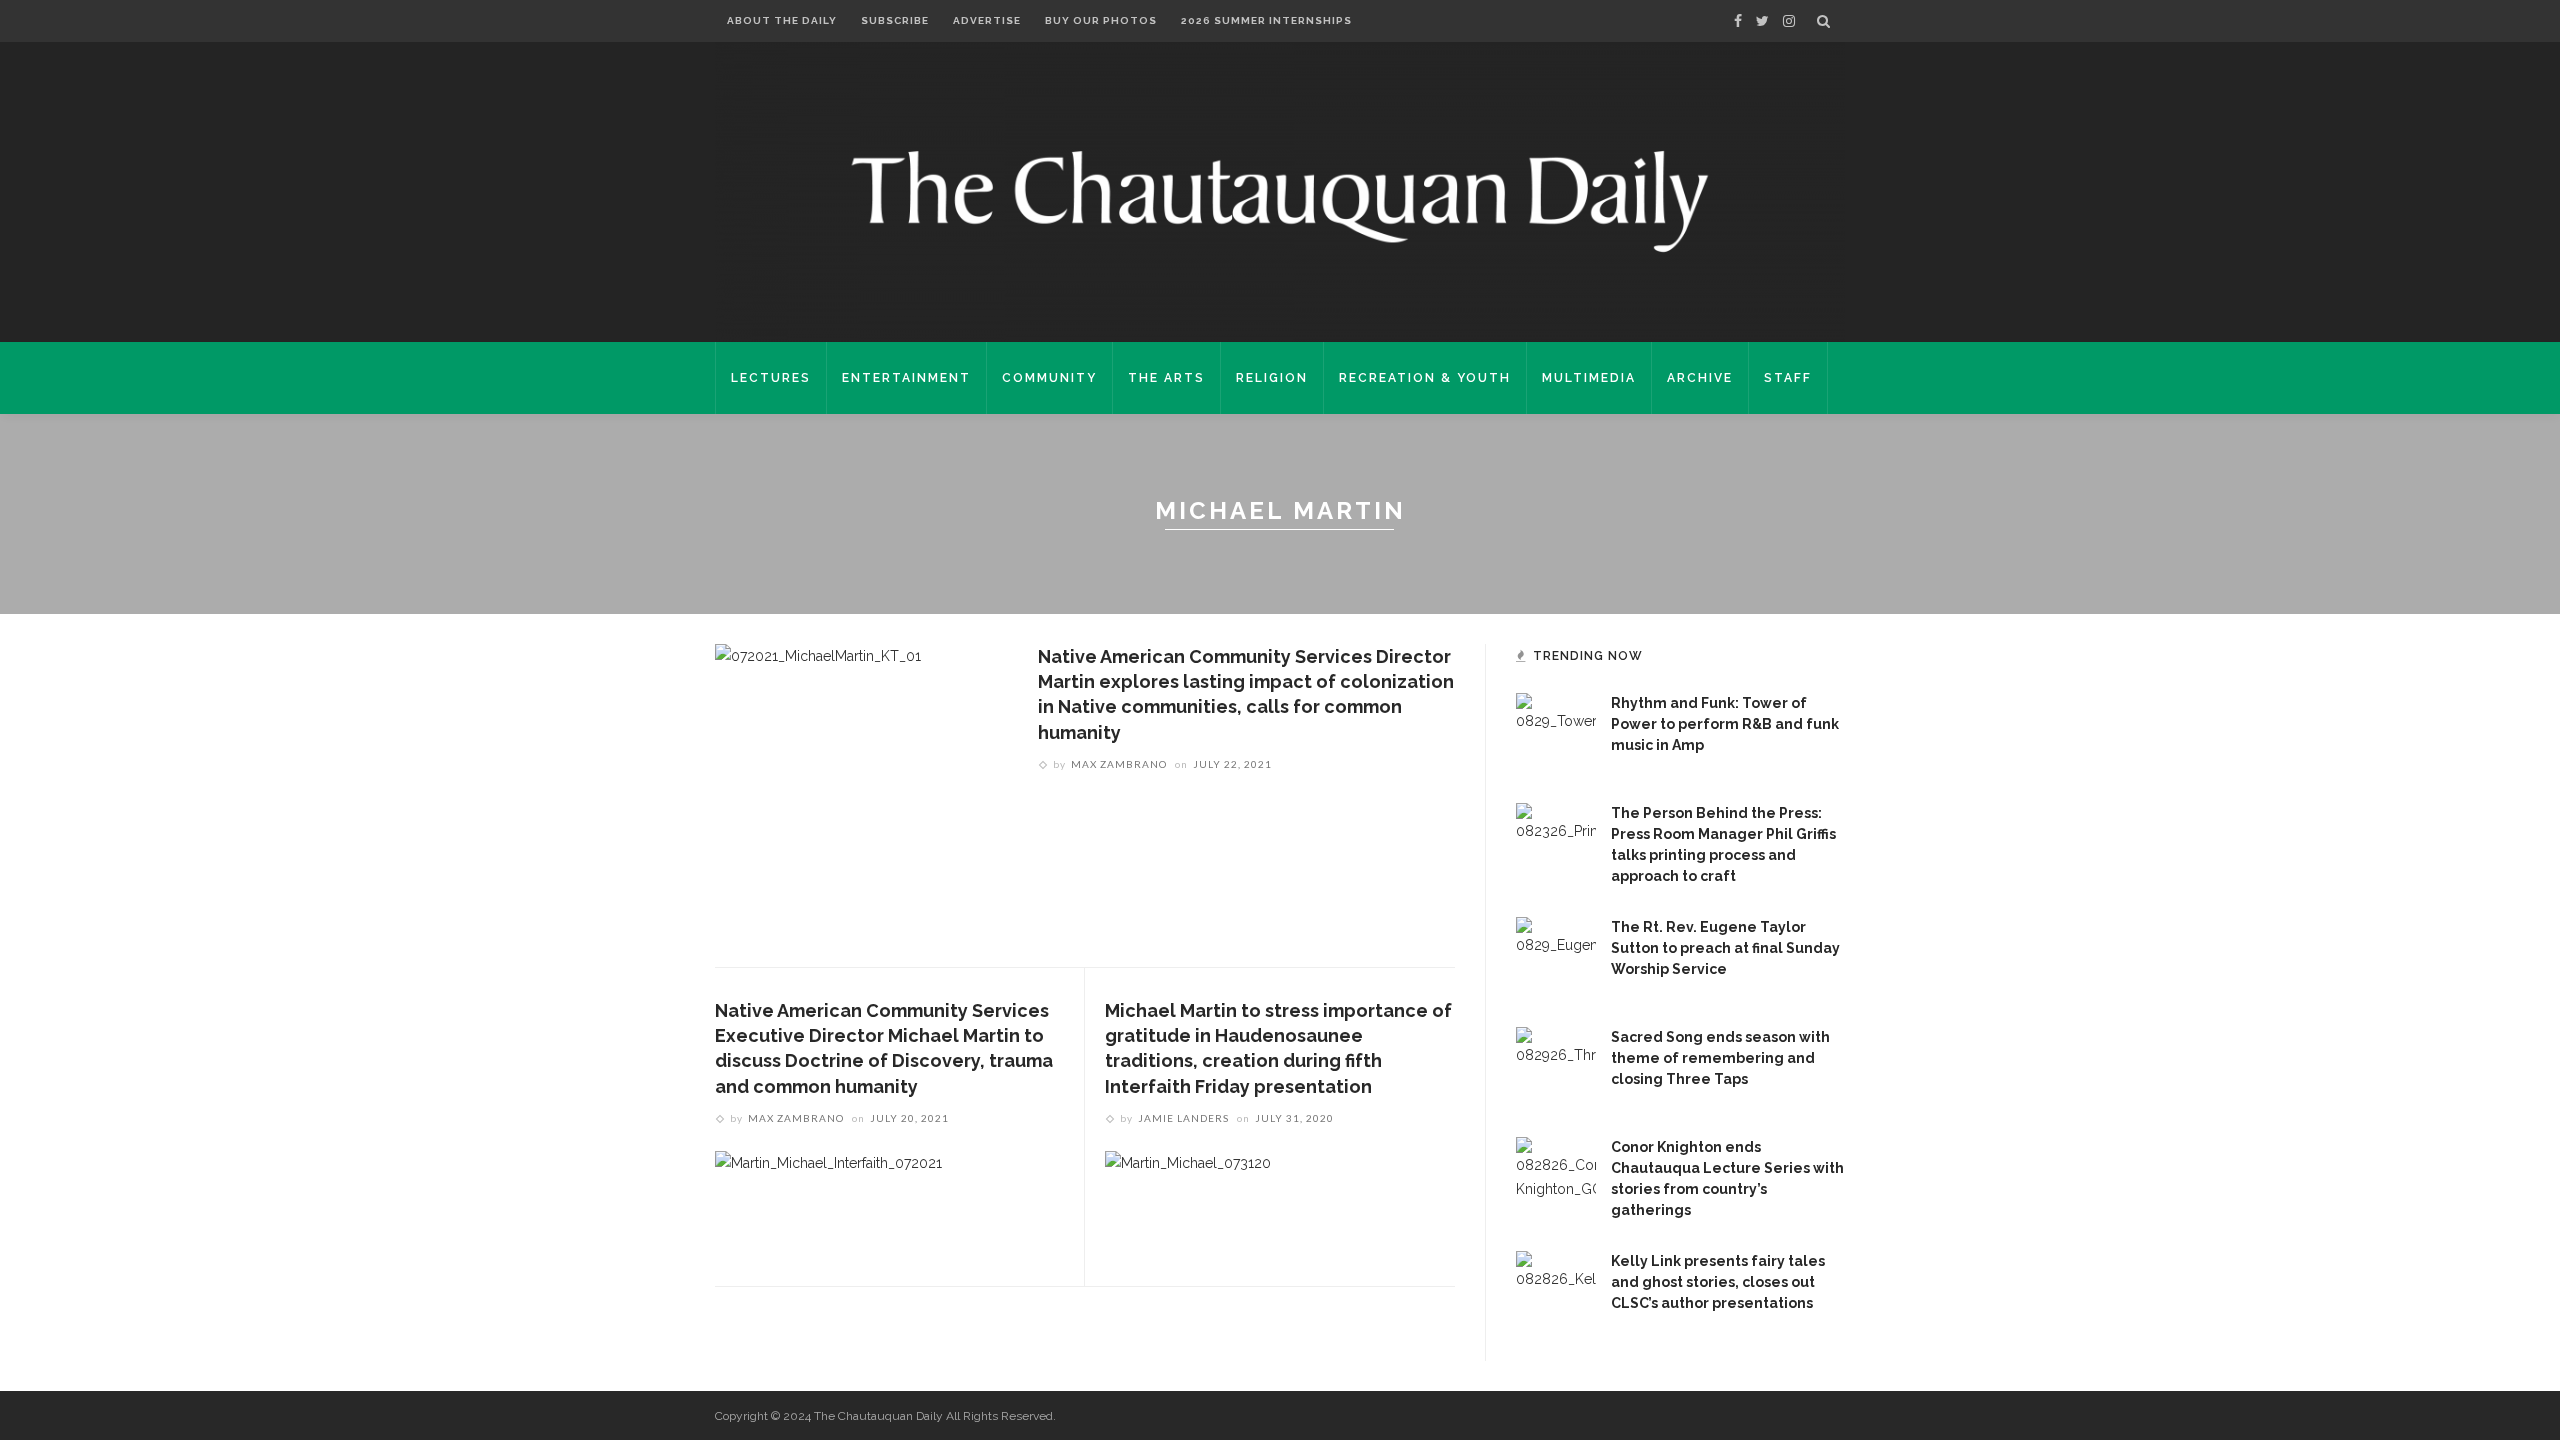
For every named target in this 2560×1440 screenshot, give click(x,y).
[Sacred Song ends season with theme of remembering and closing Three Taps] (1556, 1066)
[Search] (1823, 21)
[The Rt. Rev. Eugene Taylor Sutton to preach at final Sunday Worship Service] (1556, 956)
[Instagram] (1789, 21)
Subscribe (895, 20)
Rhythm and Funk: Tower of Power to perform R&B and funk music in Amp (1725, 724)
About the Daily (782, 20)
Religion (1272, 378)
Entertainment (906, 378)
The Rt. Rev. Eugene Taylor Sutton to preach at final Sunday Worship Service (1725, 948)
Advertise (987, 20)
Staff (1788, 378)
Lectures (771, 378)
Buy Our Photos (1101, 20)
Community (1049, 378)
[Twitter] (1762, 21)
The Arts (1166, 378)
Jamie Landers (1183, 1118)
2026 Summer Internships (1266, 20)
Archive (1700, 378)
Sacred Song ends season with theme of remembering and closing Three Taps (1720, 1058)
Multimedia (1589, 378)
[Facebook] (1738, 21)
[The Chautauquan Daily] (1280, 200)
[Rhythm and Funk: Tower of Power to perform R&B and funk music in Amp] (1556, 732)
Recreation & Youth (1425, 378)
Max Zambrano (1119, 764)
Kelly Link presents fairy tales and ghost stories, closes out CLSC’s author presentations (1718, 1282)
